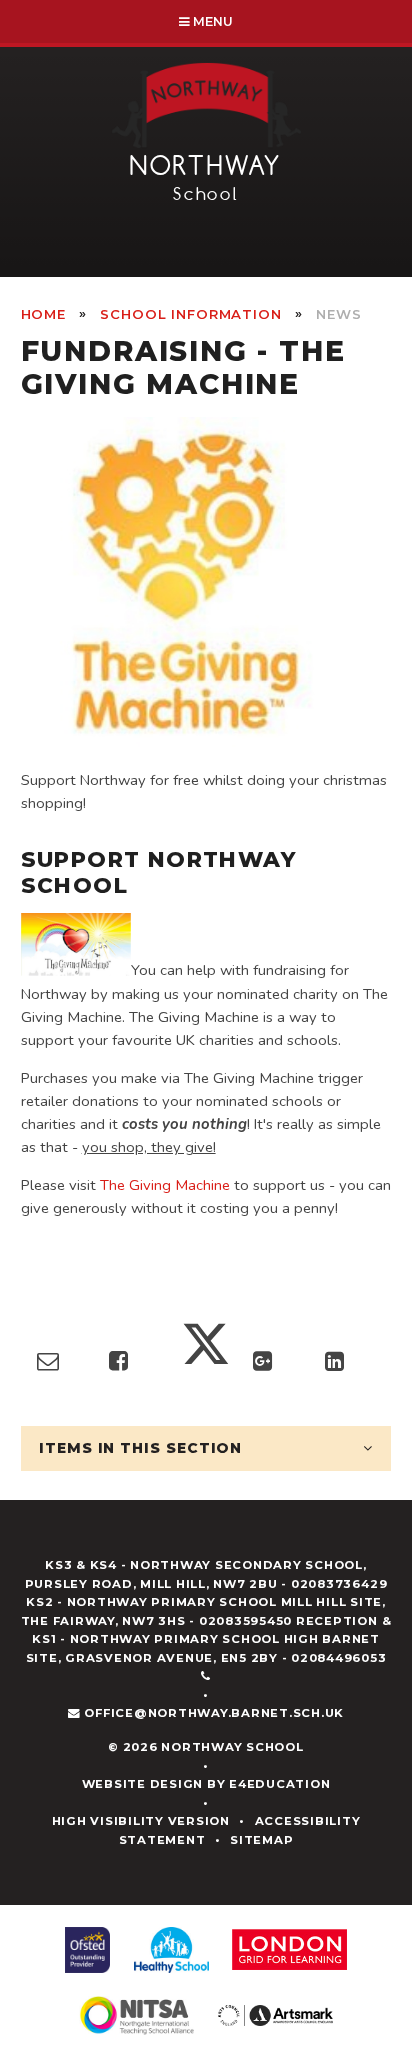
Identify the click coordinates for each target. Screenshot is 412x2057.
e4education (279, 1784)
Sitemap (261, 1840)
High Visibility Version (141, 1821)
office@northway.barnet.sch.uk (214, 1713)
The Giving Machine (165, 1185)
